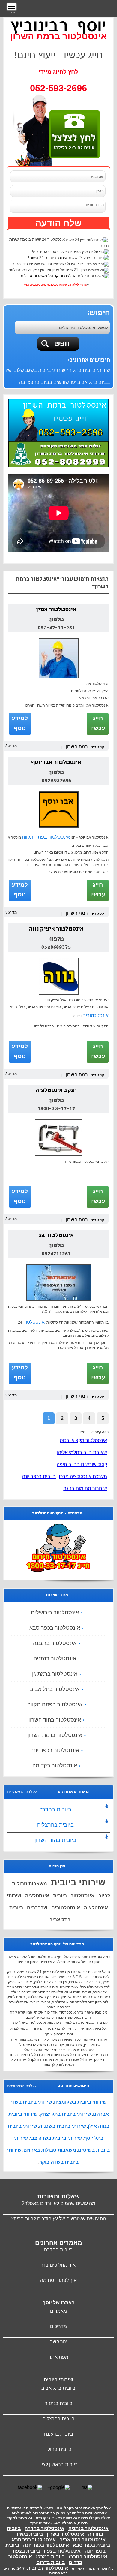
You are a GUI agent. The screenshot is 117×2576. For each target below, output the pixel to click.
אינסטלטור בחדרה (45, 2528)
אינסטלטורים (96, 1015)
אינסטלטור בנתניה (55, 1659)
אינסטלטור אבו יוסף (56, 763)
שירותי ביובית (78, 1882)
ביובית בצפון (26, 2551)
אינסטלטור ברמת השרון (55, 1735)
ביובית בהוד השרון (55, 1840)
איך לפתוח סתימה (58, 2280)
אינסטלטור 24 (56, 1236)
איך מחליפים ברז (58, 2265)
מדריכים (58, 2326)
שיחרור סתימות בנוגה (85, 1488)
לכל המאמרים (19, 1792)
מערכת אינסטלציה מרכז (83, 1476)
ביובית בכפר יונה (39, 1476)
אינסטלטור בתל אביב (55, 1689)
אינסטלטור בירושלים (55, 1613)
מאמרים (58, 2311)
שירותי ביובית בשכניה (63, 2126)
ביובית (60, 1896)
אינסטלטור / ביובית (48, 2568)
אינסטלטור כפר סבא (34, 2540)
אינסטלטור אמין (56, 610)
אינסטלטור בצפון (62, 2551)
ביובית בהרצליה (55, 1825)
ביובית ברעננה (59, 2434)
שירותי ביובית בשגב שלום (39, 370)
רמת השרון (77, 747)
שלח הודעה (58, 223)
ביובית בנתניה (58, 2403)
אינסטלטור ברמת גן (55, 1674)
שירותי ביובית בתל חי (89, 370)
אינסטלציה (37, 1896)
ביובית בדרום (51, 2562)
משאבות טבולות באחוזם (50, 2150)
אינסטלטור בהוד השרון (55, 1720)
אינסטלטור (34, 1322)
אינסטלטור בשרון (66, 2534)
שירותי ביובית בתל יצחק (65, 2114)
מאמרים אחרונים (59, 2243)
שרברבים (37, 1908)
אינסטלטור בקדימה (55, 1766)
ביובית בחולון (58, 2449)
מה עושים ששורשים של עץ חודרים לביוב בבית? (58, 2219)
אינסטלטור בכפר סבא (55, 1628)
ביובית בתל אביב (58, 2388)
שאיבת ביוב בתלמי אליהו (82, 1452)
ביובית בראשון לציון (59, 2465)
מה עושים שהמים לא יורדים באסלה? (58, 2203)
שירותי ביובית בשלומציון (80, 2102)
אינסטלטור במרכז (88, 2557)
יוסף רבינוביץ (58, 26)
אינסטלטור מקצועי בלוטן (83, 1440)
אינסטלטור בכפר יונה (55, 1750)
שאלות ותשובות (58, 2196)
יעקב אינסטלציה (56, 1091)
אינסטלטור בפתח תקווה (46, 837)
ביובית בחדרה (55, 1809)
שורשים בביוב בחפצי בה (44, 382)
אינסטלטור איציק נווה (56, 929)
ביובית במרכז (50, 2557)
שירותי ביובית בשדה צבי (56, 2138)
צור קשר (58, 2342)
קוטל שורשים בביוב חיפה (82, 1464)
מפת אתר (58, 2357)
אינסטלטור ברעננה (55, 1643)
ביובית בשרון (29, 2534)
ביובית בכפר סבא (91, 2545)
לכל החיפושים (19, 2086)
